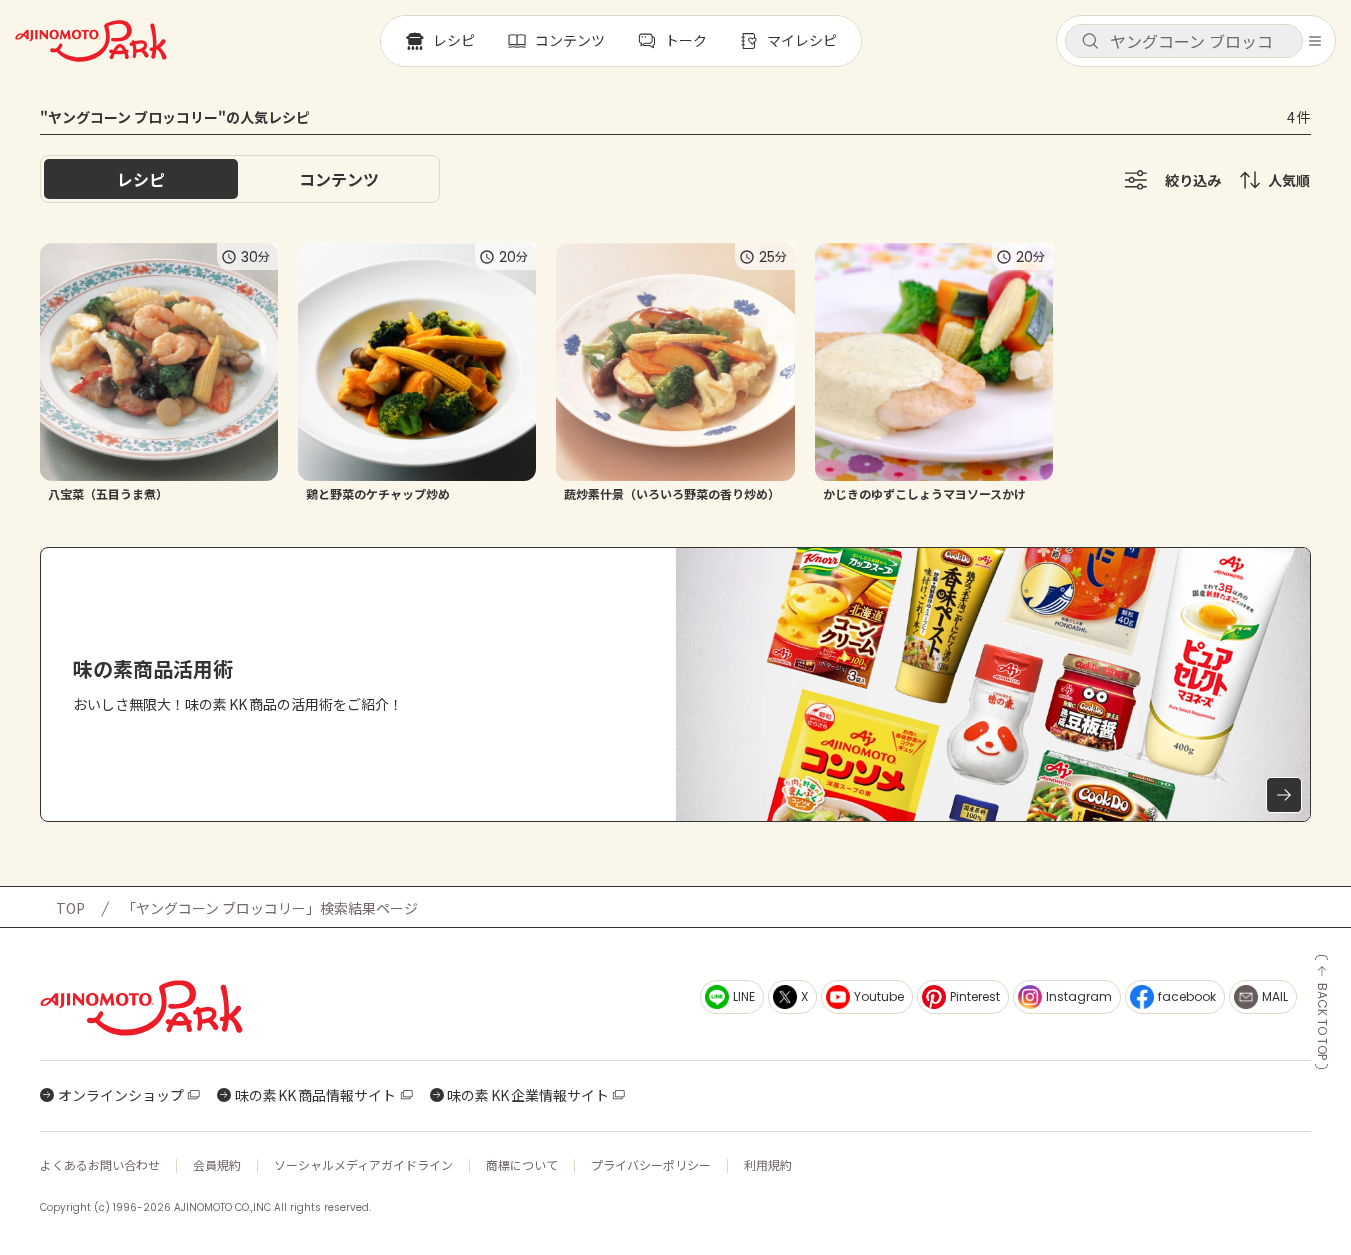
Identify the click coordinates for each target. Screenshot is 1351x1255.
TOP (70, 908)
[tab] (339, 179)
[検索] (1090, 42)
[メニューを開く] (1315, 41)
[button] (1184, 41)
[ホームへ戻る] (91, 41)
